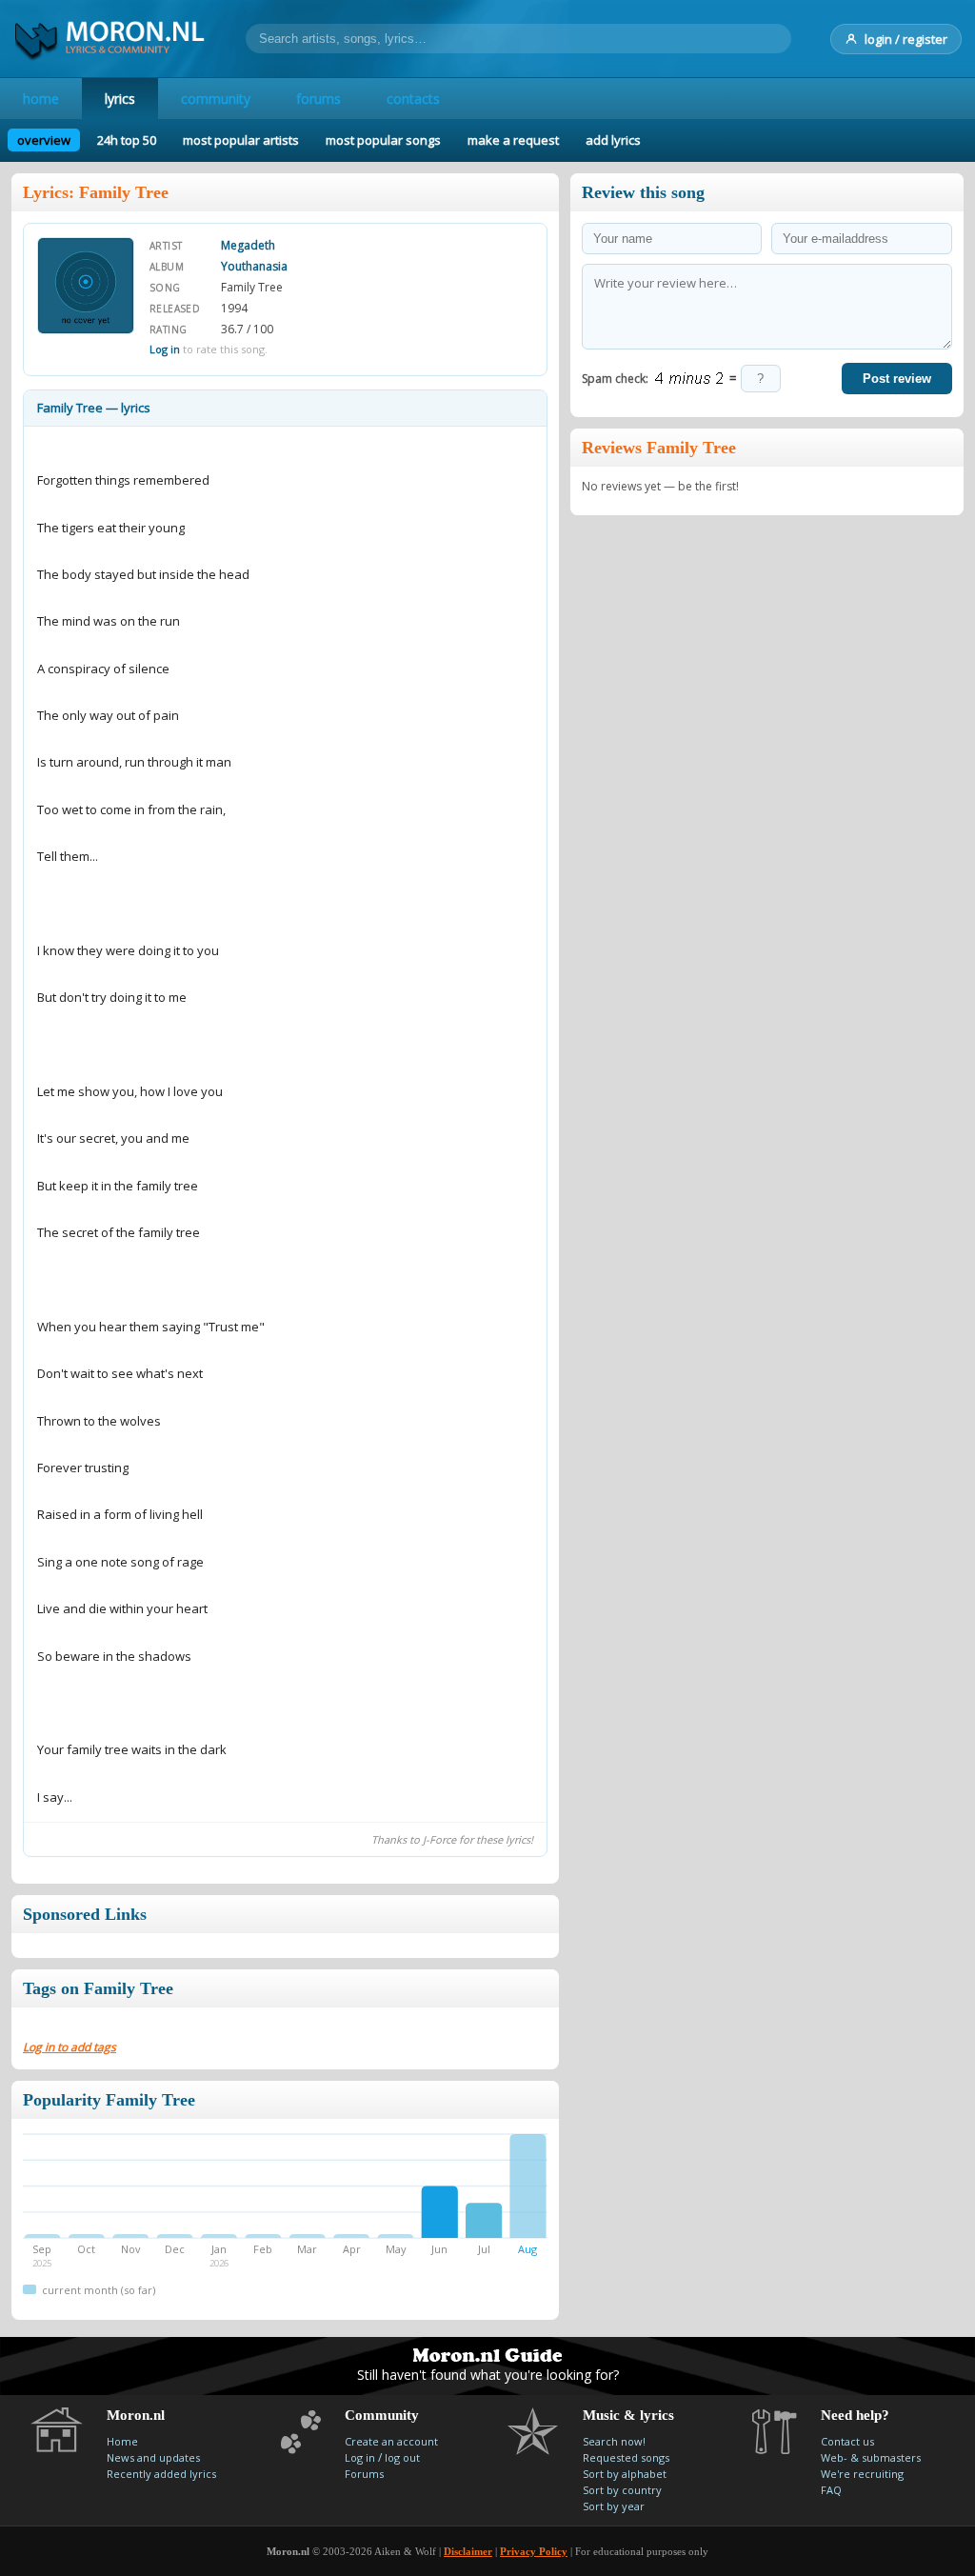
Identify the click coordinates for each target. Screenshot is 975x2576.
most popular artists (241, 140)
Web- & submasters (871, 2457)
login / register (906, 39)
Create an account (391, 2441)
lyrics (120, 99)
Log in (165, 349)
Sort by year (614, 2506)
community (216, 99)
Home (122, 2441)
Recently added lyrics (161, 2474)
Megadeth (248, 245)
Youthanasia (254, 266)
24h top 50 (127, 140)
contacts (413, 99)
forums (318, 99)
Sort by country (622, 2490)
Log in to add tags (70, 2047)
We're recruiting (862, 2474)
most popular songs (383, 140)
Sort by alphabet (625, 2474)
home (41, 99)
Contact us (847, 2441)
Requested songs (626, 2457)
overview (44, 140)
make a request (513, 140)
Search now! (614, 2441)
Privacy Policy (534, 2551)
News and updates (153, 2457)
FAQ (831, 2490)
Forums (364, 2474)
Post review (897, 379)
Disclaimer (468, 2551)
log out (402, 2457)
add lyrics (613, 140)
